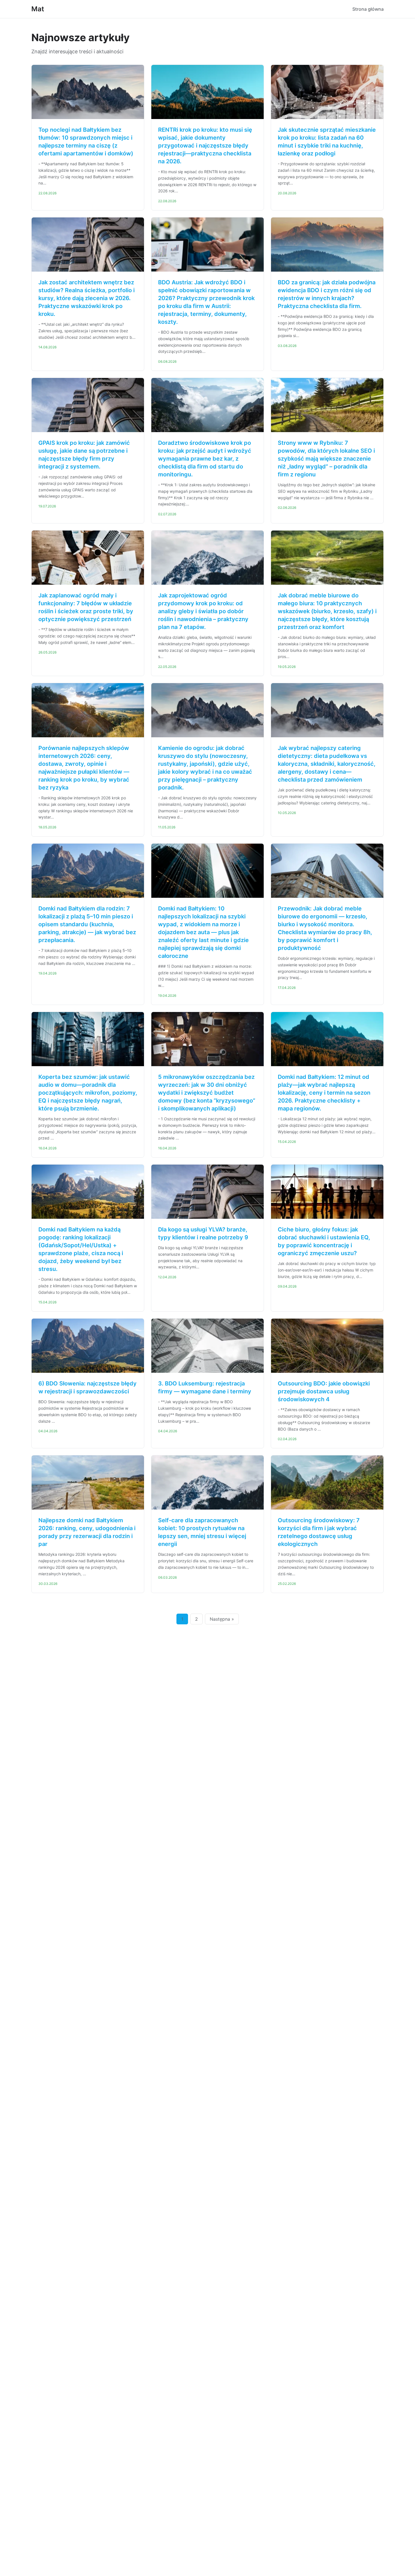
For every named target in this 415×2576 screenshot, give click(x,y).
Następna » (222, 1619)
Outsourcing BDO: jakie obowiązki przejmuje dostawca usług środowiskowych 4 (324, 1391)
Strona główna (368, 9)
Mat (38, 9)
